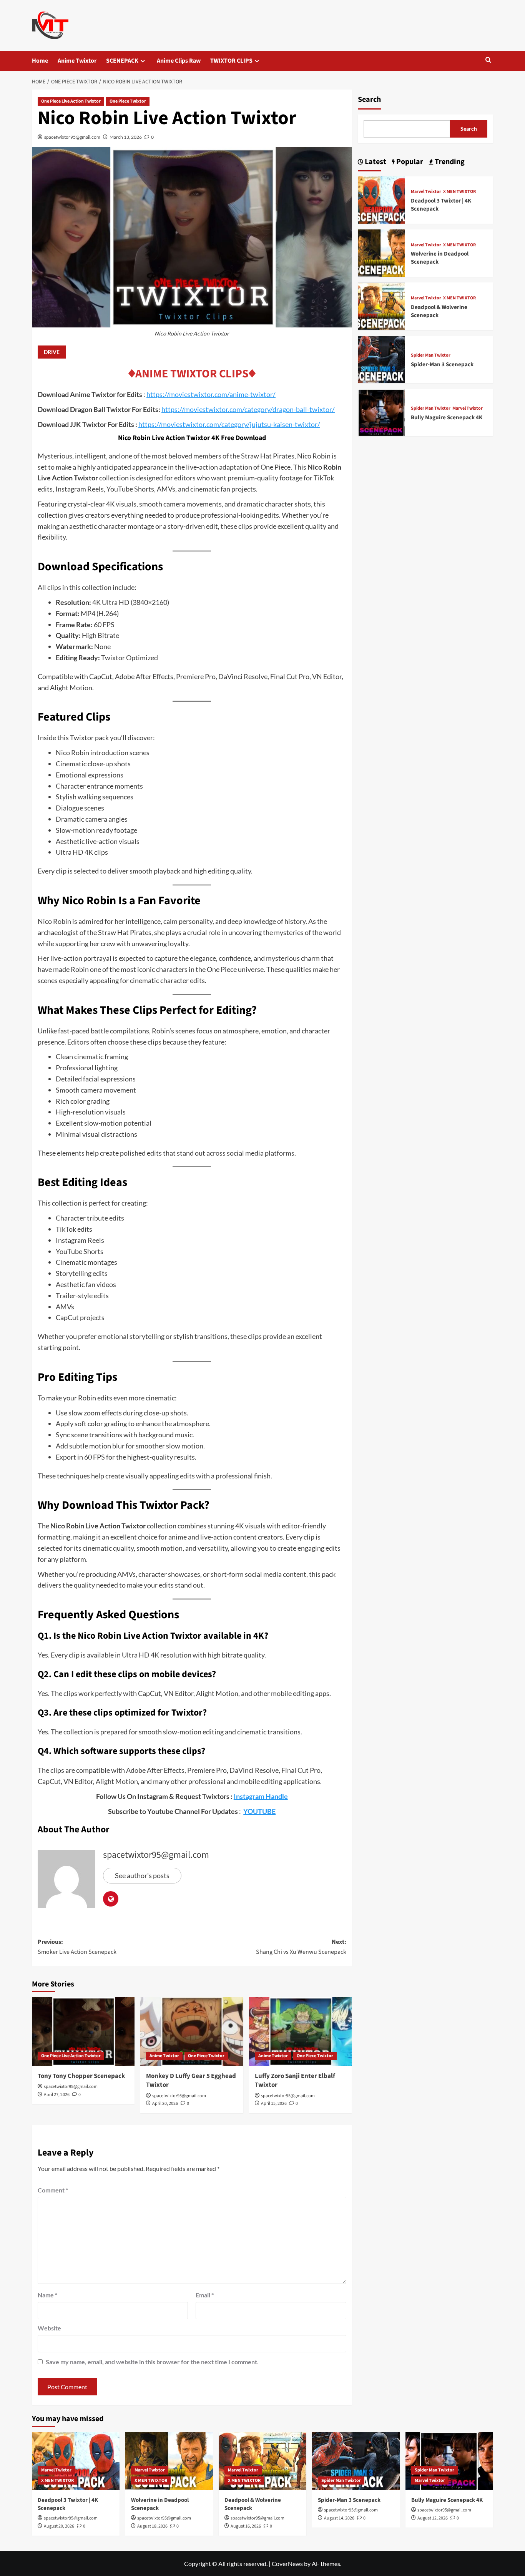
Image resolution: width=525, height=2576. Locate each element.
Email (205, 2295)
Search (369, 100)
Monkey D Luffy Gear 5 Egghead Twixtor (191, 2081)
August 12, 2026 (433, 2518)
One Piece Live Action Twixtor (71, 101)
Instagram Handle (261, 1796)
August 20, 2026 (59, 2526)
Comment (53, 2190)
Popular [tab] (409, 162)
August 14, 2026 (339, 2518)
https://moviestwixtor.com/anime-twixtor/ (211, 394)
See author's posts (142, 1875)
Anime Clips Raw (179, 61)
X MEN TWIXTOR (459, 192)
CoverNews (287, 2564)
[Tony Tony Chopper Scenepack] (83, 2031)
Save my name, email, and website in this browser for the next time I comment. (152, 2362)
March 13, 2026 (126, 137)
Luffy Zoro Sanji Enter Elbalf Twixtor (295, 2081)
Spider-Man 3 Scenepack (442, 365)
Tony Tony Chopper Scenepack (81, 2076)
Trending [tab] (449, 162)
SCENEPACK (122, 61)
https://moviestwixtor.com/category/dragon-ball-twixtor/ (248, 409)
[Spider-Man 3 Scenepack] (381, 359)
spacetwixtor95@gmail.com (72, 137)
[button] (488, 61)
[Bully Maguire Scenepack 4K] (381, 412)
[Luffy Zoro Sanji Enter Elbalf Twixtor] (300, 2031)
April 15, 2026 (274, 2103)
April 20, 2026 (165, 2103)
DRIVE (52, 352)
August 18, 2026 (152, 2526)
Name (47, 2295)
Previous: (77, 1947)
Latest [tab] (375, 162)
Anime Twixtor (77, 61)
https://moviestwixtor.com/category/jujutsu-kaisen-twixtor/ (229, 424)
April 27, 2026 (57, 2095)
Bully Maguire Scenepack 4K (447, 418)
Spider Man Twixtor (431, 356)
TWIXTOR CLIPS (231, 61)
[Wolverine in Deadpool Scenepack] (381, 252)
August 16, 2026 (246, 2526)
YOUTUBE (259, 1811)
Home (40, 61)
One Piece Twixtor (128, 101)
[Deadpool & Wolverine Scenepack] (381, 305)
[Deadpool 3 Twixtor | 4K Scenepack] (381, 199)
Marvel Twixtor (426, 192)
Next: (301, 1947)
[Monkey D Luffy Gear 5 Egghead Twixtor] (192, 2031)
